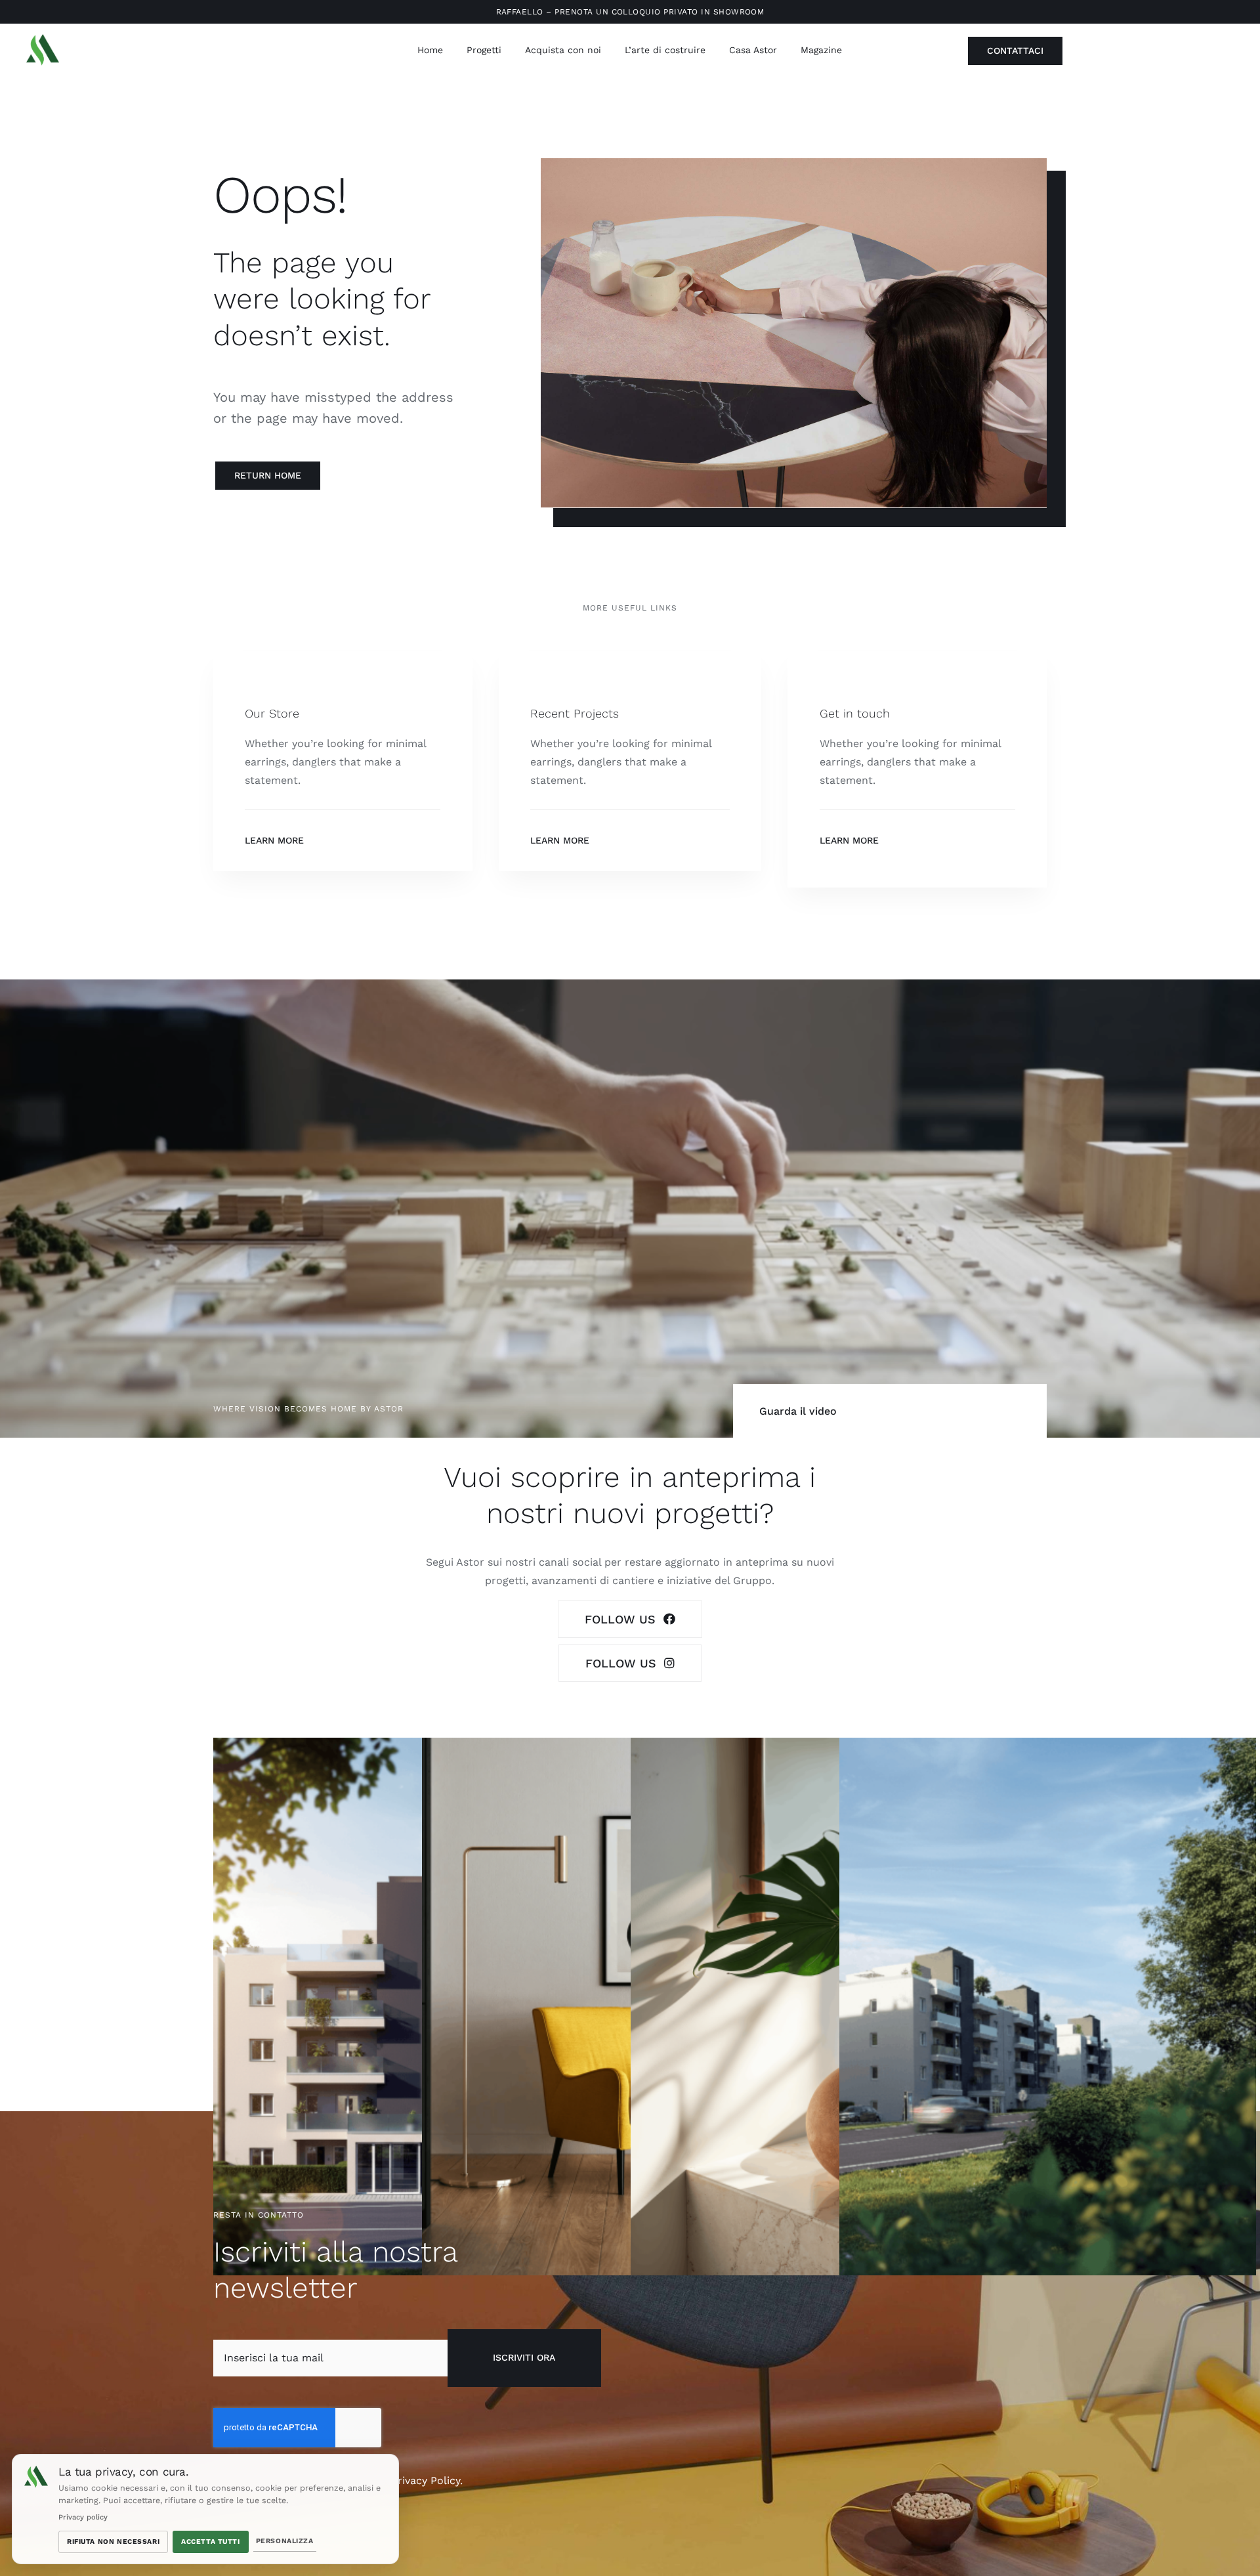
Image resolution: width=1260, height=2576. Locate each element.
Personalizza (285, 2541)
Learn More (274, 840)
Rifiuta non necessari (113, 2542)
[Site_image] (43, 39)
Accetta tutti (211, 2542)
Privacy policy (83, 2517)
